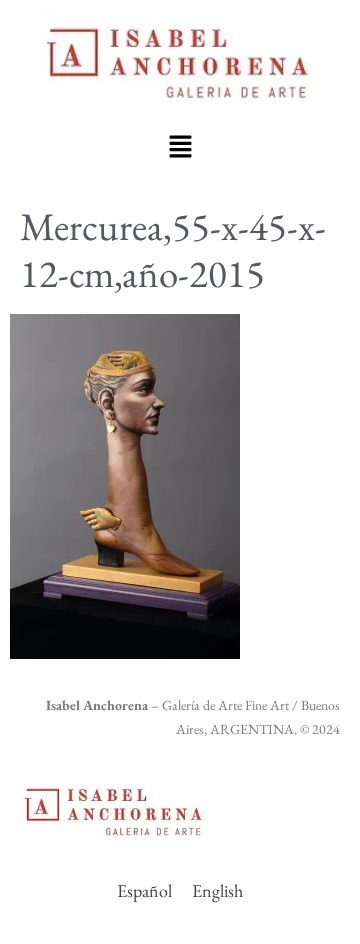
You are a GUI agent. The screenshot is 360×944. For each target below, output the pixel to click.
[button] (180, 145)
